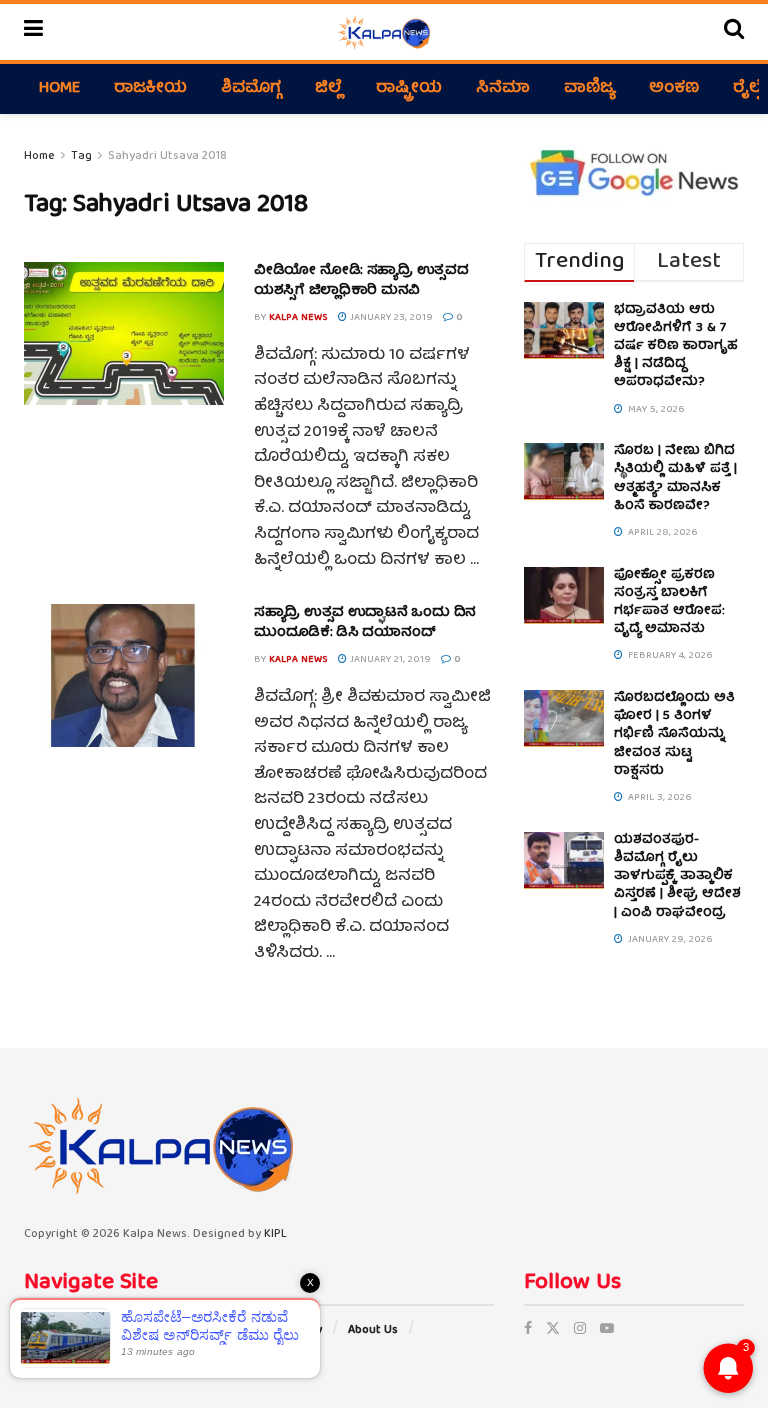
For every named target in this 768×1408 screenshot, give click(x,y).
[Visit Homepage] (383, 32)
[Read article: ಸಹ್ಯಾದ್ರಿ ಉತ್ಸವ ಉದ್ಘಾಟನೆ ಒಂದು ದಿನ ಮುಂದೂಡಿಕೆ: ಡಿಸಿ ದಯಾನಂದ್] (124, 675)
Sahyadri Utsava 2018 (167, 156)
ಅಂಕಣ (674, 89)
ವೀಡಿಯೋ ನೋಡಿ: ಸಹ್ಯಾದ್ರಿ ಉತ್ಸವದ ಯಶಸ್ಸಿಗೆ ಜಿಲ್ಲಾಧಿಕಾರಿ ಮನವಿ (361, 281)
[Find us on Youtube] (607, 1330)
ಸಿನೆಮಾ (503, 89)
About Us (373, 1330)
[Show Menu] (33, 32)
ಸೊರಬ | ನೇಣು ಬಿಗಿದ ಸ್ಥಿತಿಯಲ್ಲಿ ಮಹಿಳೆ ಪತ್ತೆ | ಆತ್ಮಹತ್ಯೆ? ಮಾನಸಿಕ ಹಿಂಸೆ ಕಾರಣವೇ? (675, 479)
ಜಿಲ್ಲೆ (328, 89)
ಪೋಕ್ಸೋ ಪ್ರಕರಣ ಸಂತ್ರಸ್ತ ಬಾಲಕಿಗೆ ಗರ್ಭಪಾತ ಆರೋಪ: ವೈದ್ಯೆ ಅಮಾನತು (669, 603)
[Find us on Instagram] (580, 1330)
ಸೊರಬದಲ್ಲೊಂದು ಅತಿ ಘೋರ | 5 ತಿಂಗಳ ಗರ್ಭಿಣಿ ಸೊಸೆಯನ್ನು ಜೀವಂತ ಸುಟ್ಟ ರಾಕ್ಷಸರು (674, 735)
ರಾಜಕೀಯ (150, 89)
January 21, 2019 (389, 660)
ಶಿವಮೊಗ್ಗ (251, 89)
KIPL (275, 1234)
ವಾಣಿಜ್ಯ (589, 89)
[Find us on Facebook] (528, 1330)
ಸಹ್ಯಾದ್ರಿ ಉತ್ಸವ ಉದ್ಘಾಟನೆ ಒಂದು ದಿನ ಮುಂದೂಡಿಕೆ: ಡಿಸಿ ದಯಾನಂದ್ (365, 623)
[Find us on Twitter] (553, 1330)
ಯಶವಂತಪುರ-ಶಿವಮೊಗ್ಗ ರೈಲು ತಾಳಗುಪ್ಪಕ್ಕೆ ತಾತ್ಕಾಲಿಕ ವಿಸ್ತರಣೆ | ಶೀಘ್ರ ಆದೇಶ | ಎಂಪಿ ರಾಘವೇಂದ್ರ (677, 877)
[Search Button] (734, 32)
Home (59, 89)
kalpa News (298, 318)
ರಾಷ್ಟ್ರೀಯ (409, 89)
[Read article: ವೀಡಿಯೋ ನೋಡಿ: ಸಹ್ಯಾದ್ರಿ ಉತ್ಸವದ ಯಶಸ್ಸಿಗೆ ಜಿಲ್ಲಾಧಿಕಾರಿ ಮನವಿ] (124, 333)
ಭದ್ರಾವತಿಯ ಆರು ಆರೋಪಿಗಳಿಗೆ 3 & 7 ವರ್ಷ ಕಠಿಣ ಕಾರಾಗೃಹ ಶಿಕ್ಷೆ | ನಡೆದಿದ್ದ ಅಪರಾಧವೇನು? (676, 347)
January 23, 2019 (390, 318)
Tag (81, 156)
